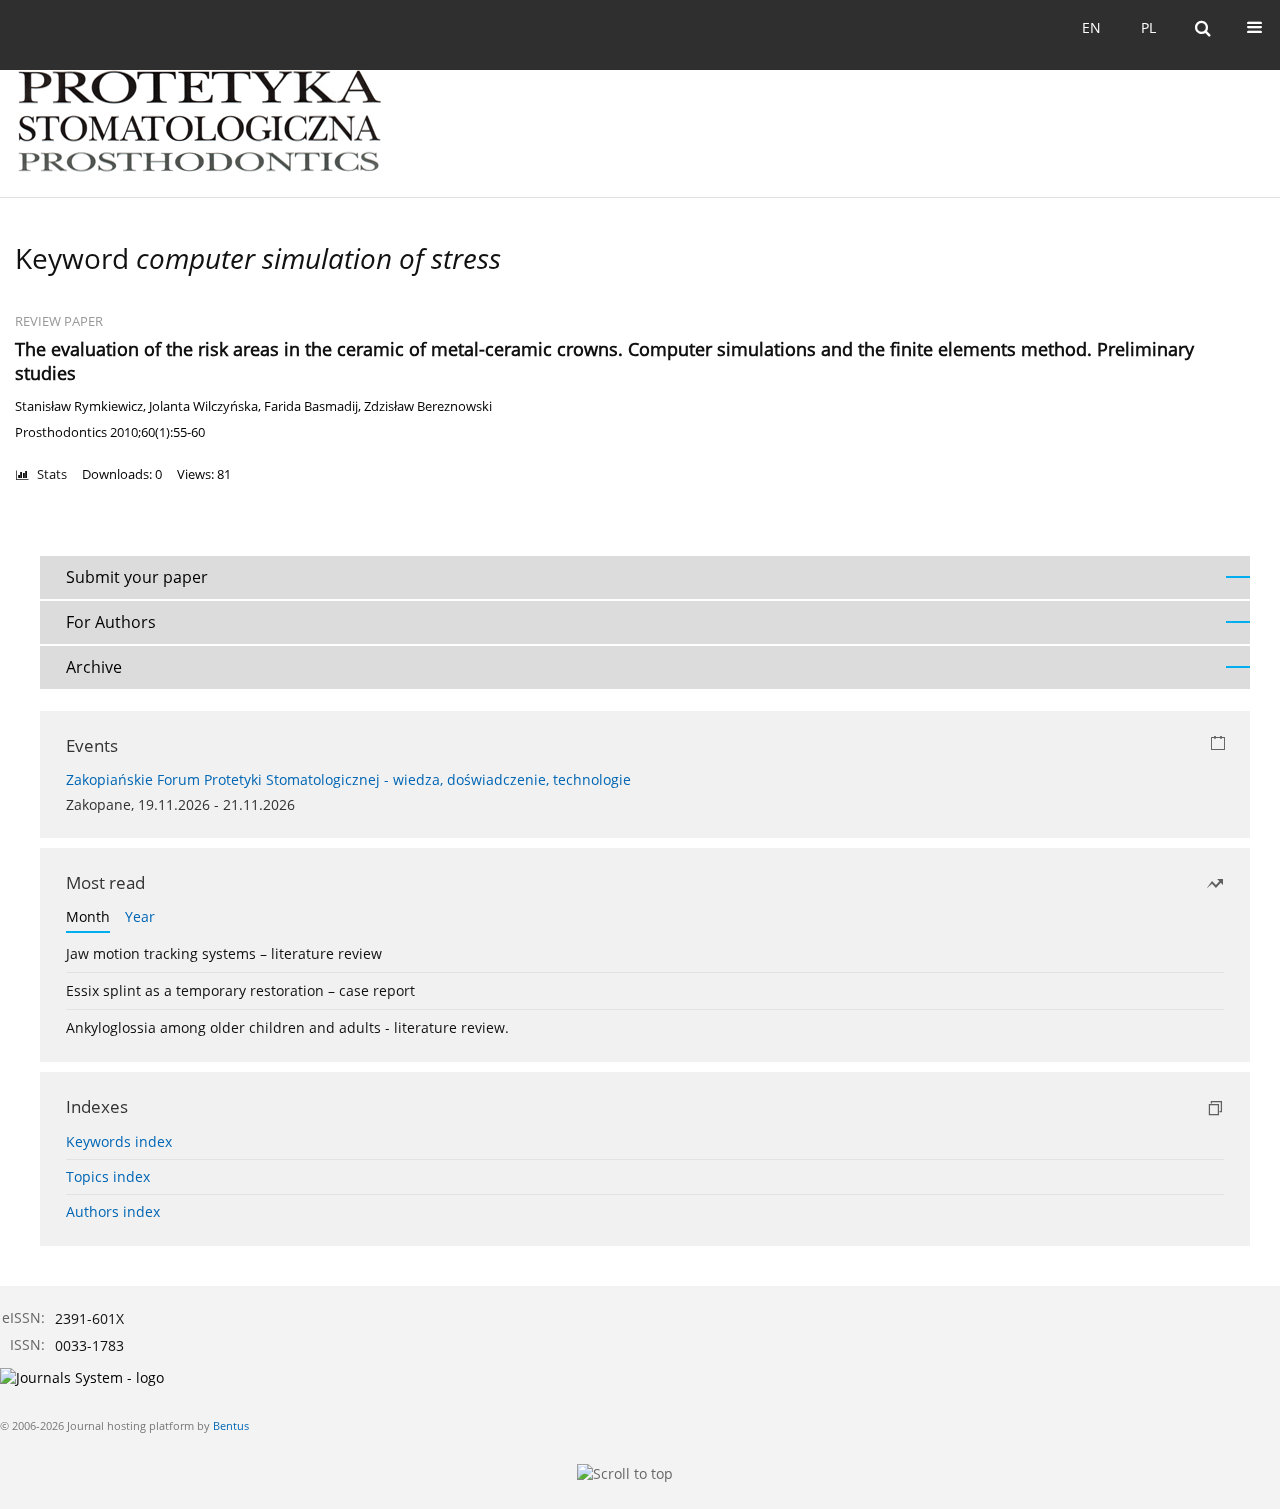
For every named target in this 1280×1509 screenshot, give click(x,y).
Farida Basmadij (311, 406)
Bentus (231, 1425)
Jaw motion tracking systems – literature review (224, 953)
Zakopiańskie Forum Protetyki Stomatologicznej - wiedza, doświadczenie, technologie (348, 779)
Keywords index (119, 1141)
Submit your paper (137, 577)
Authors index (113, 1211)
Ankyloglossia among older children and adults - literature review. (287, 1027)
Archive (94, 667)
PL (1148, 27)
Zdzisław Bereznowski (428, 406)
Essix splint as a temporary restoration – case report (240, 990)
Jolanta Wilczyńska (203, 406)
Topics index (108, 1176)
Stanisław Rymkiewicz (79, 406)
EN (1091, 27)
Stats (52, 474)
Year (140, 916)
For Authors (111, 622)
